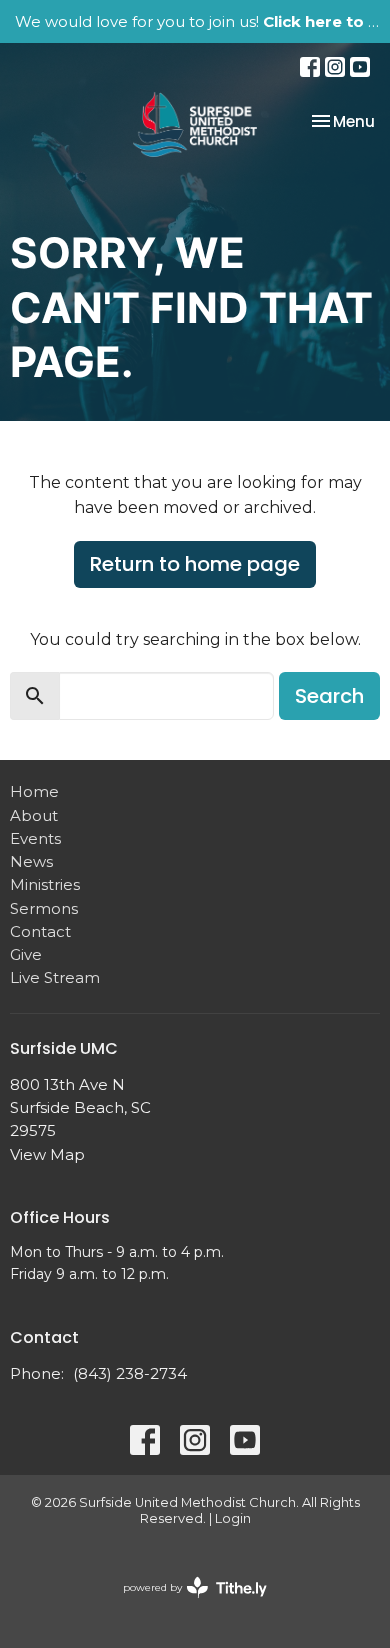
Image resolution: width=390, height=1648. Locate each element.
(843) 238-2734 (130, 1373)
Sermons (44, 908)
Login (233, 1518)
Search (329, 696)
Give (26, 954)
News (31, 861)
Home (34, 791)
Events (35, 838)
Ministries (45, 884)
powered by (185, 1604)
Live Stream (55, 977)
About (34, 815)
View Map (47, 1154)
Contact (40, 931)
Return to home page (195, 564)
